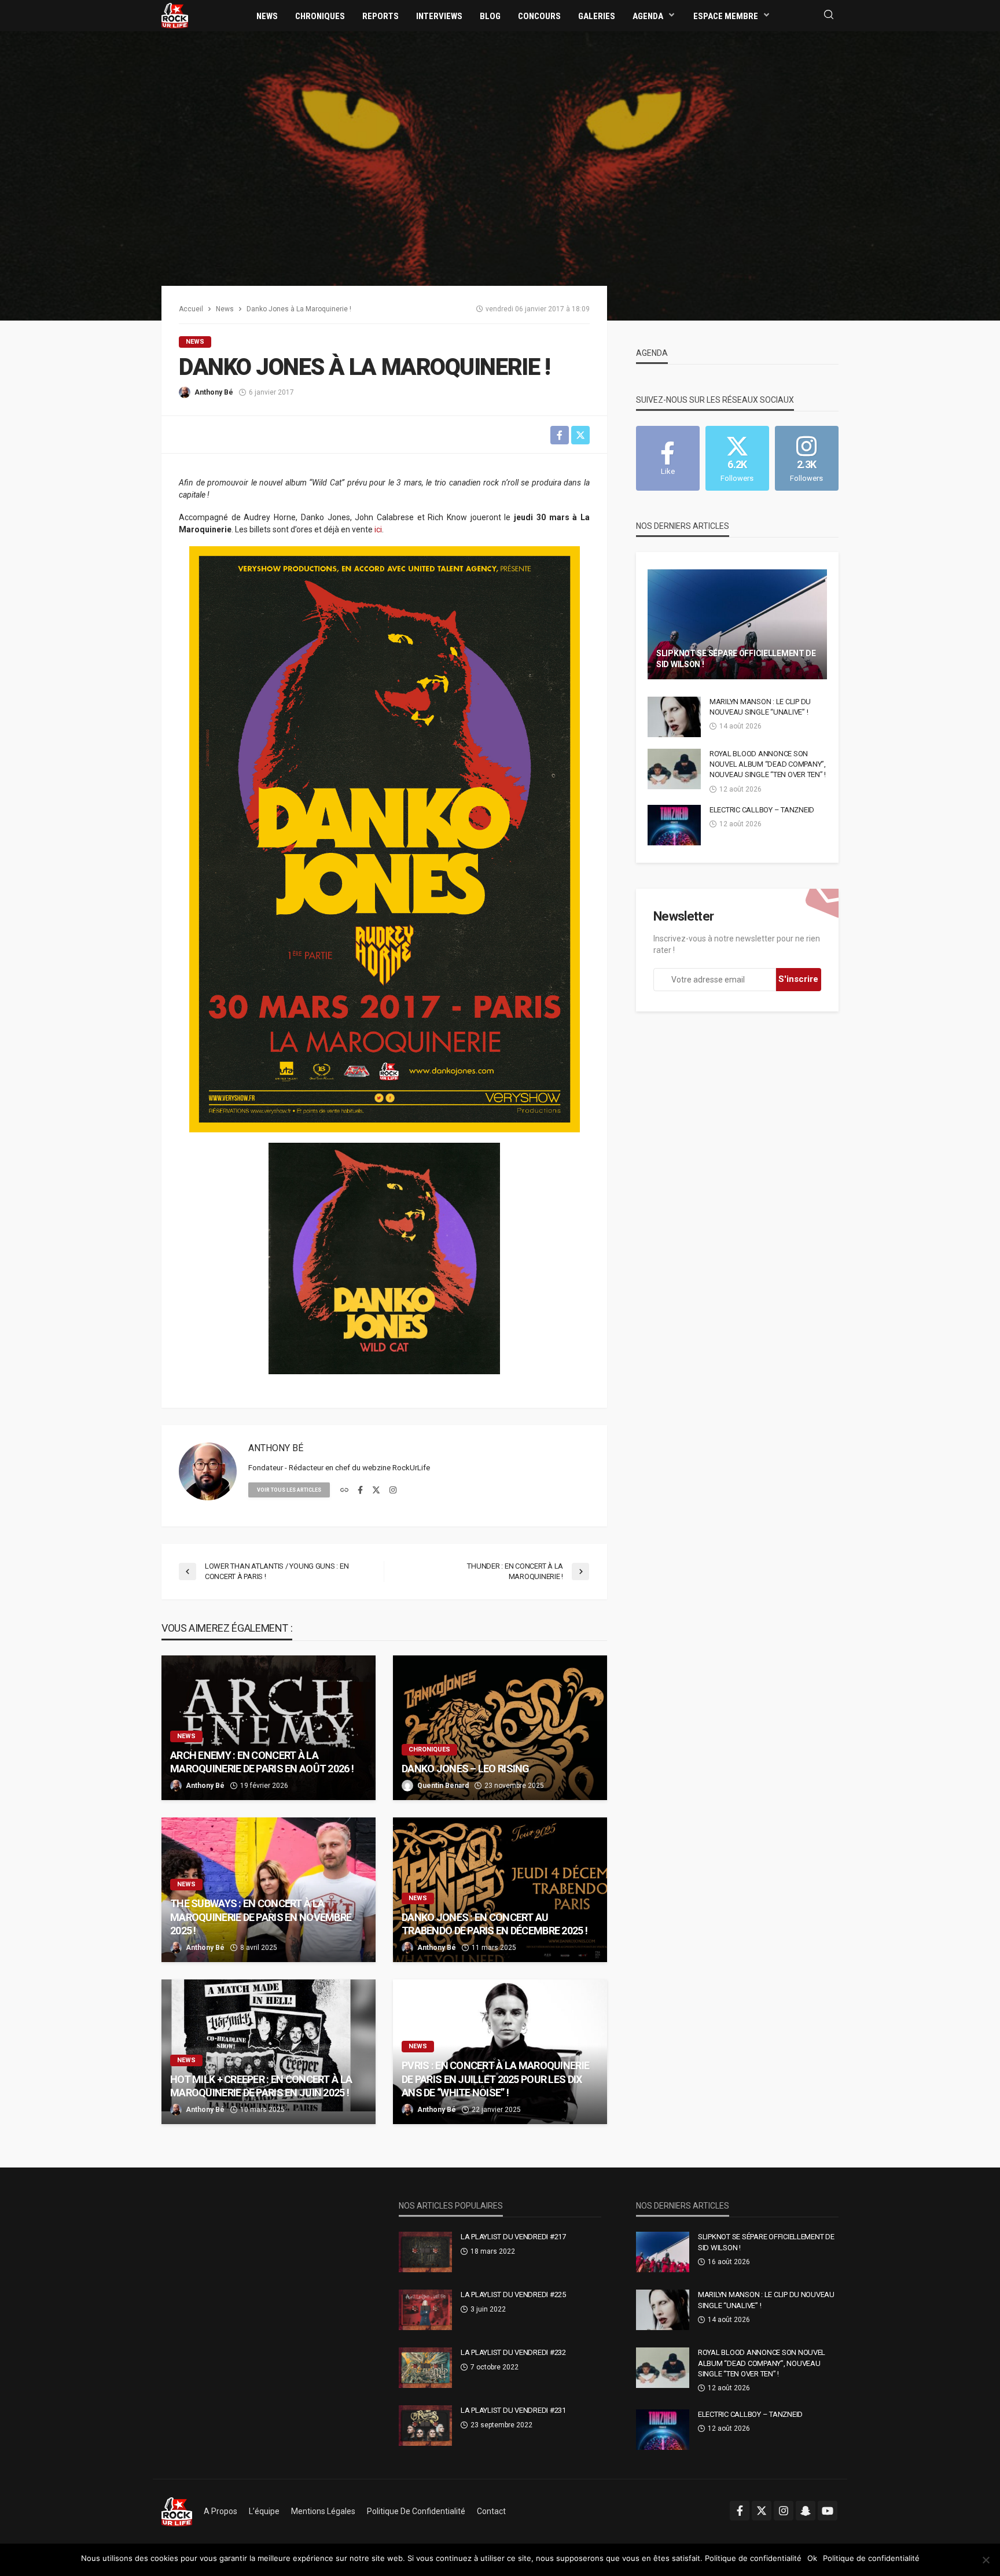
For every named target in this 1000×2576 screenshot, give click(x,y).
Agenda (648, 16)
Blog (490, 16)
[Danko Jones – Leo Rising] (500, 1728)
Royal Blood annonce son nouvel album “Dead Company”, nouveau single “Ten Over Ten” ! (768, 764)
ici (378, 529)
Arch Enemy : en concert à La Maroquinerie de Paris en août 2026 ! (262, 1762)
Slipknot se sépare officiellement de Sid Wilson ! (736, 659)
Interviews (439, 16)
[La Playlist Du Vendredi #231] (425, 2426)
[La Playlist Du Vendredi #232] (425, 2368)
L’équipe (264, 2511)
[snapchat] (806, 2511)
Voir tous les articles (289, 1490)
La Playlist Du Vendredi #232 (513, 2352)
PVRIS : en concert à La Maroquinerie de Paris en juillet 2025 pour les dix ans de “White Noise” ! (495, 2079)
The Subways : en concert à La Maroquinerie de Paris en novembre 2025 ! (261, 1917)
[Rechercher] (829, 15)
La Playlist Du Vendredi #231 (513, 2410)
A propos (220, 2511)
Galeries (597, 16)
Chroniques (320, 16)
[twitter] (376, 1491)
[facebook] (360, 1491)
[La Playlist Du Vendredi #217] (425, 2252)
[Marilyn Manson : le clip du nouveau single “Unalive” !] (674, 717)
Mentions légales (323, 2511)
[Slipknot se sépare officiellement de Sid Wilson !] (737, 624)
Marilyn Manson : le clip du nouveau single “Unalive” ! (760, 707)
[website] (344, 1491)
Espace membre (726, 16)
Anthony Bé (214, 392)
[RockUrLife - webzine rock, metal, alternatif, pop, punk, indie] (175, 15)
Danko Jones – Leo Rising (466, 1769)
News (267, 16)
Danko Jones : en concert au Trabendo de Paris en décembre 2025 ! (495, 1924)
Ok (812, 2558)
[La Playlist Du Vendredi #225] (425, 2310)
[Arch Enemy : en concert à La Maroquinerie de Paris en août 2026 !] (269, 1728)
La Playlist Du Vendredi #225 (513, 2295)
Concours (539, 16)
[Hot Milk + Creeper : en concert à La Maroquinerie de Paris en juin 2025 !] (269, 2052)
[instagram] (393, 1491)
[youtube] (828, 2511)
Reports (380, 16)
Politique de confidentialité (416, 2511)
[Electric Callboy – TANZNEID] (674, 825)
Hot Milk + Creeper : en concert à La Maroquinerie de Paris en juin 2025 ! (261, 2086)
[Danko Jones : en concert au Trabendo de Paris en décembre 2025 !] (500, 1890)
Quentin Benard (443, 1786)
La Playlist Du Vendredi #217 (513, 2237)
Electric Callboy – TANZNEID (762, 810)
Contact (491, 2511)
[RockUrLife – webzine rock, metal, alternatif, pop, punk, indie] (177, 2511)
